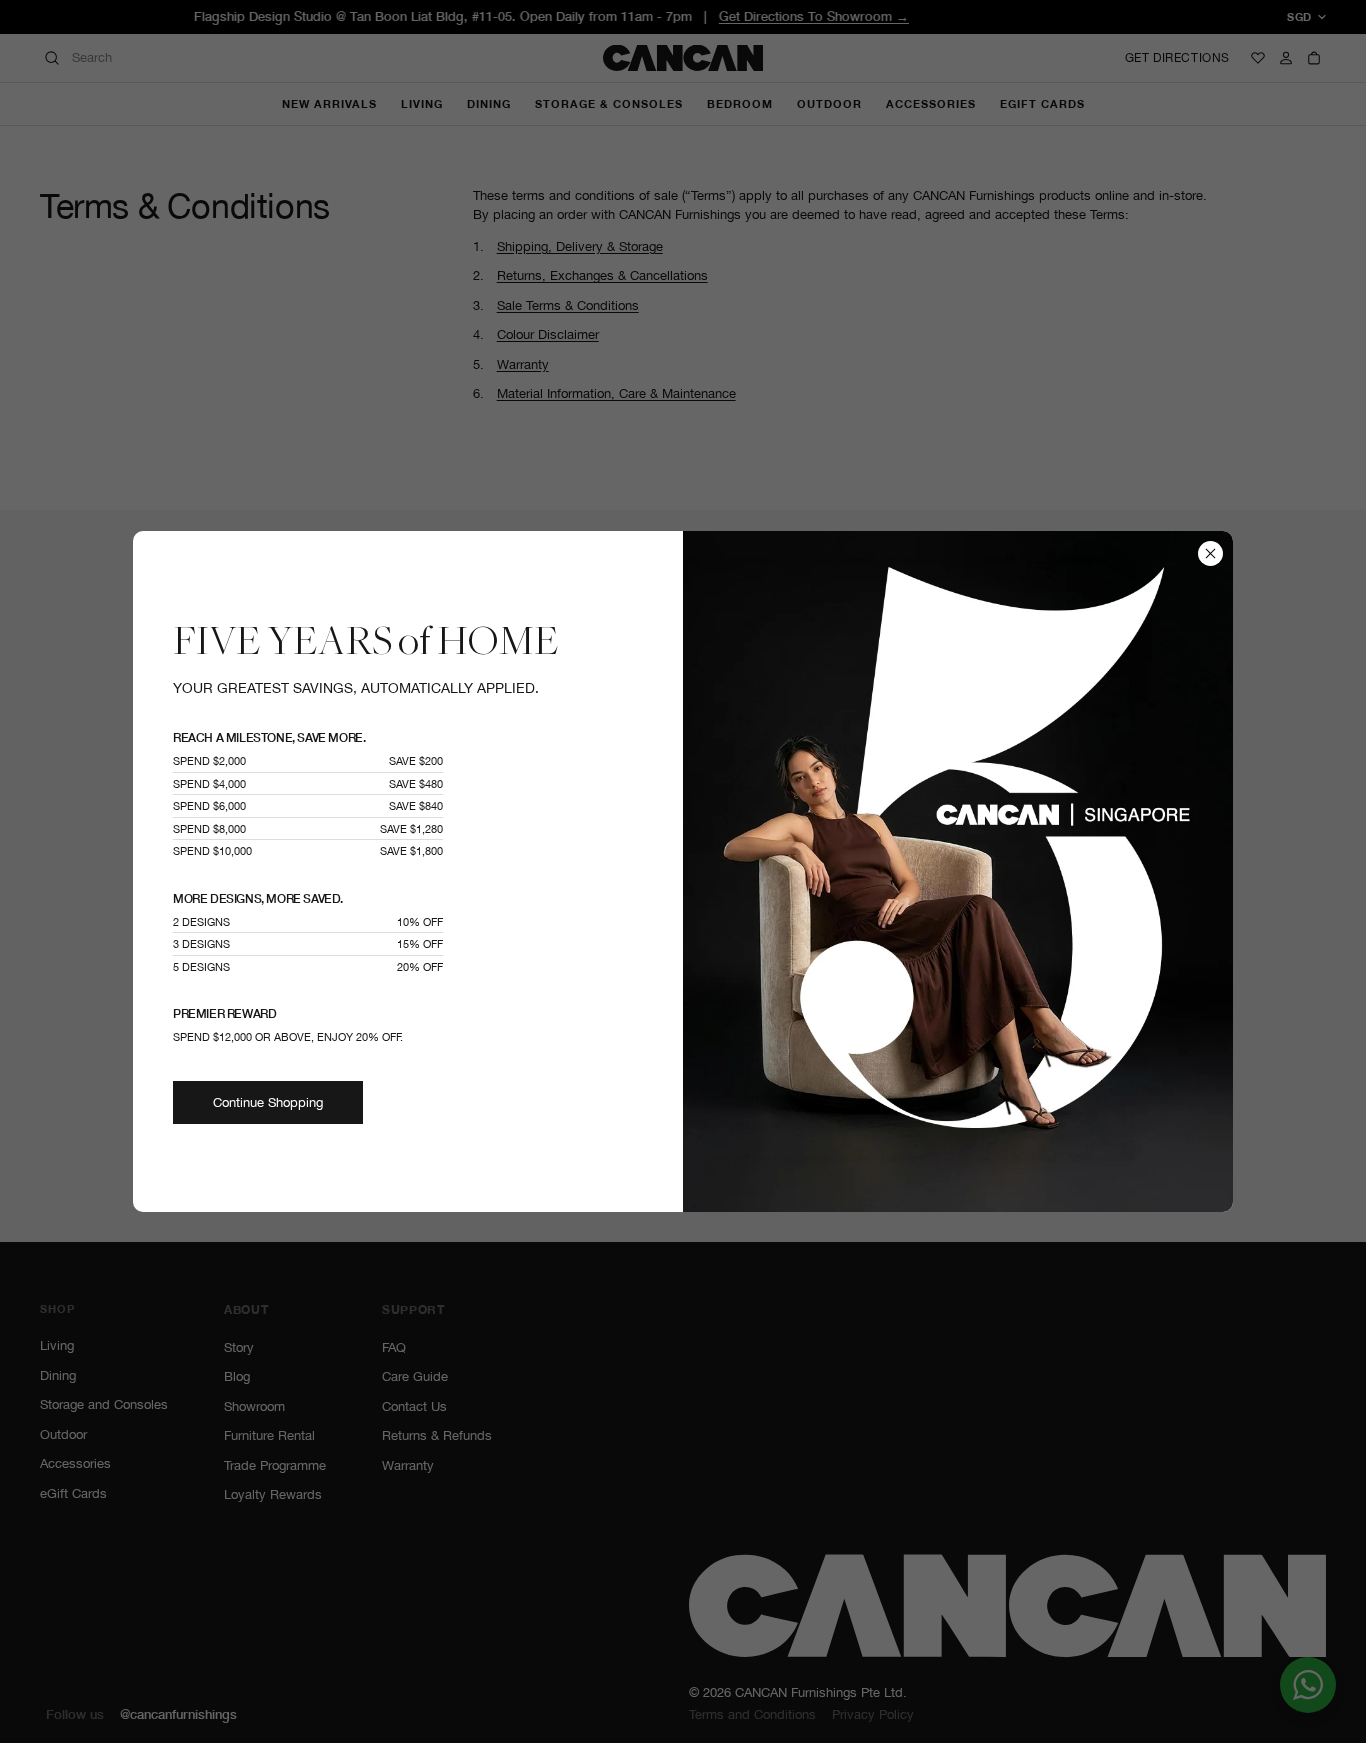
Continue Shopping (268, 1102)
